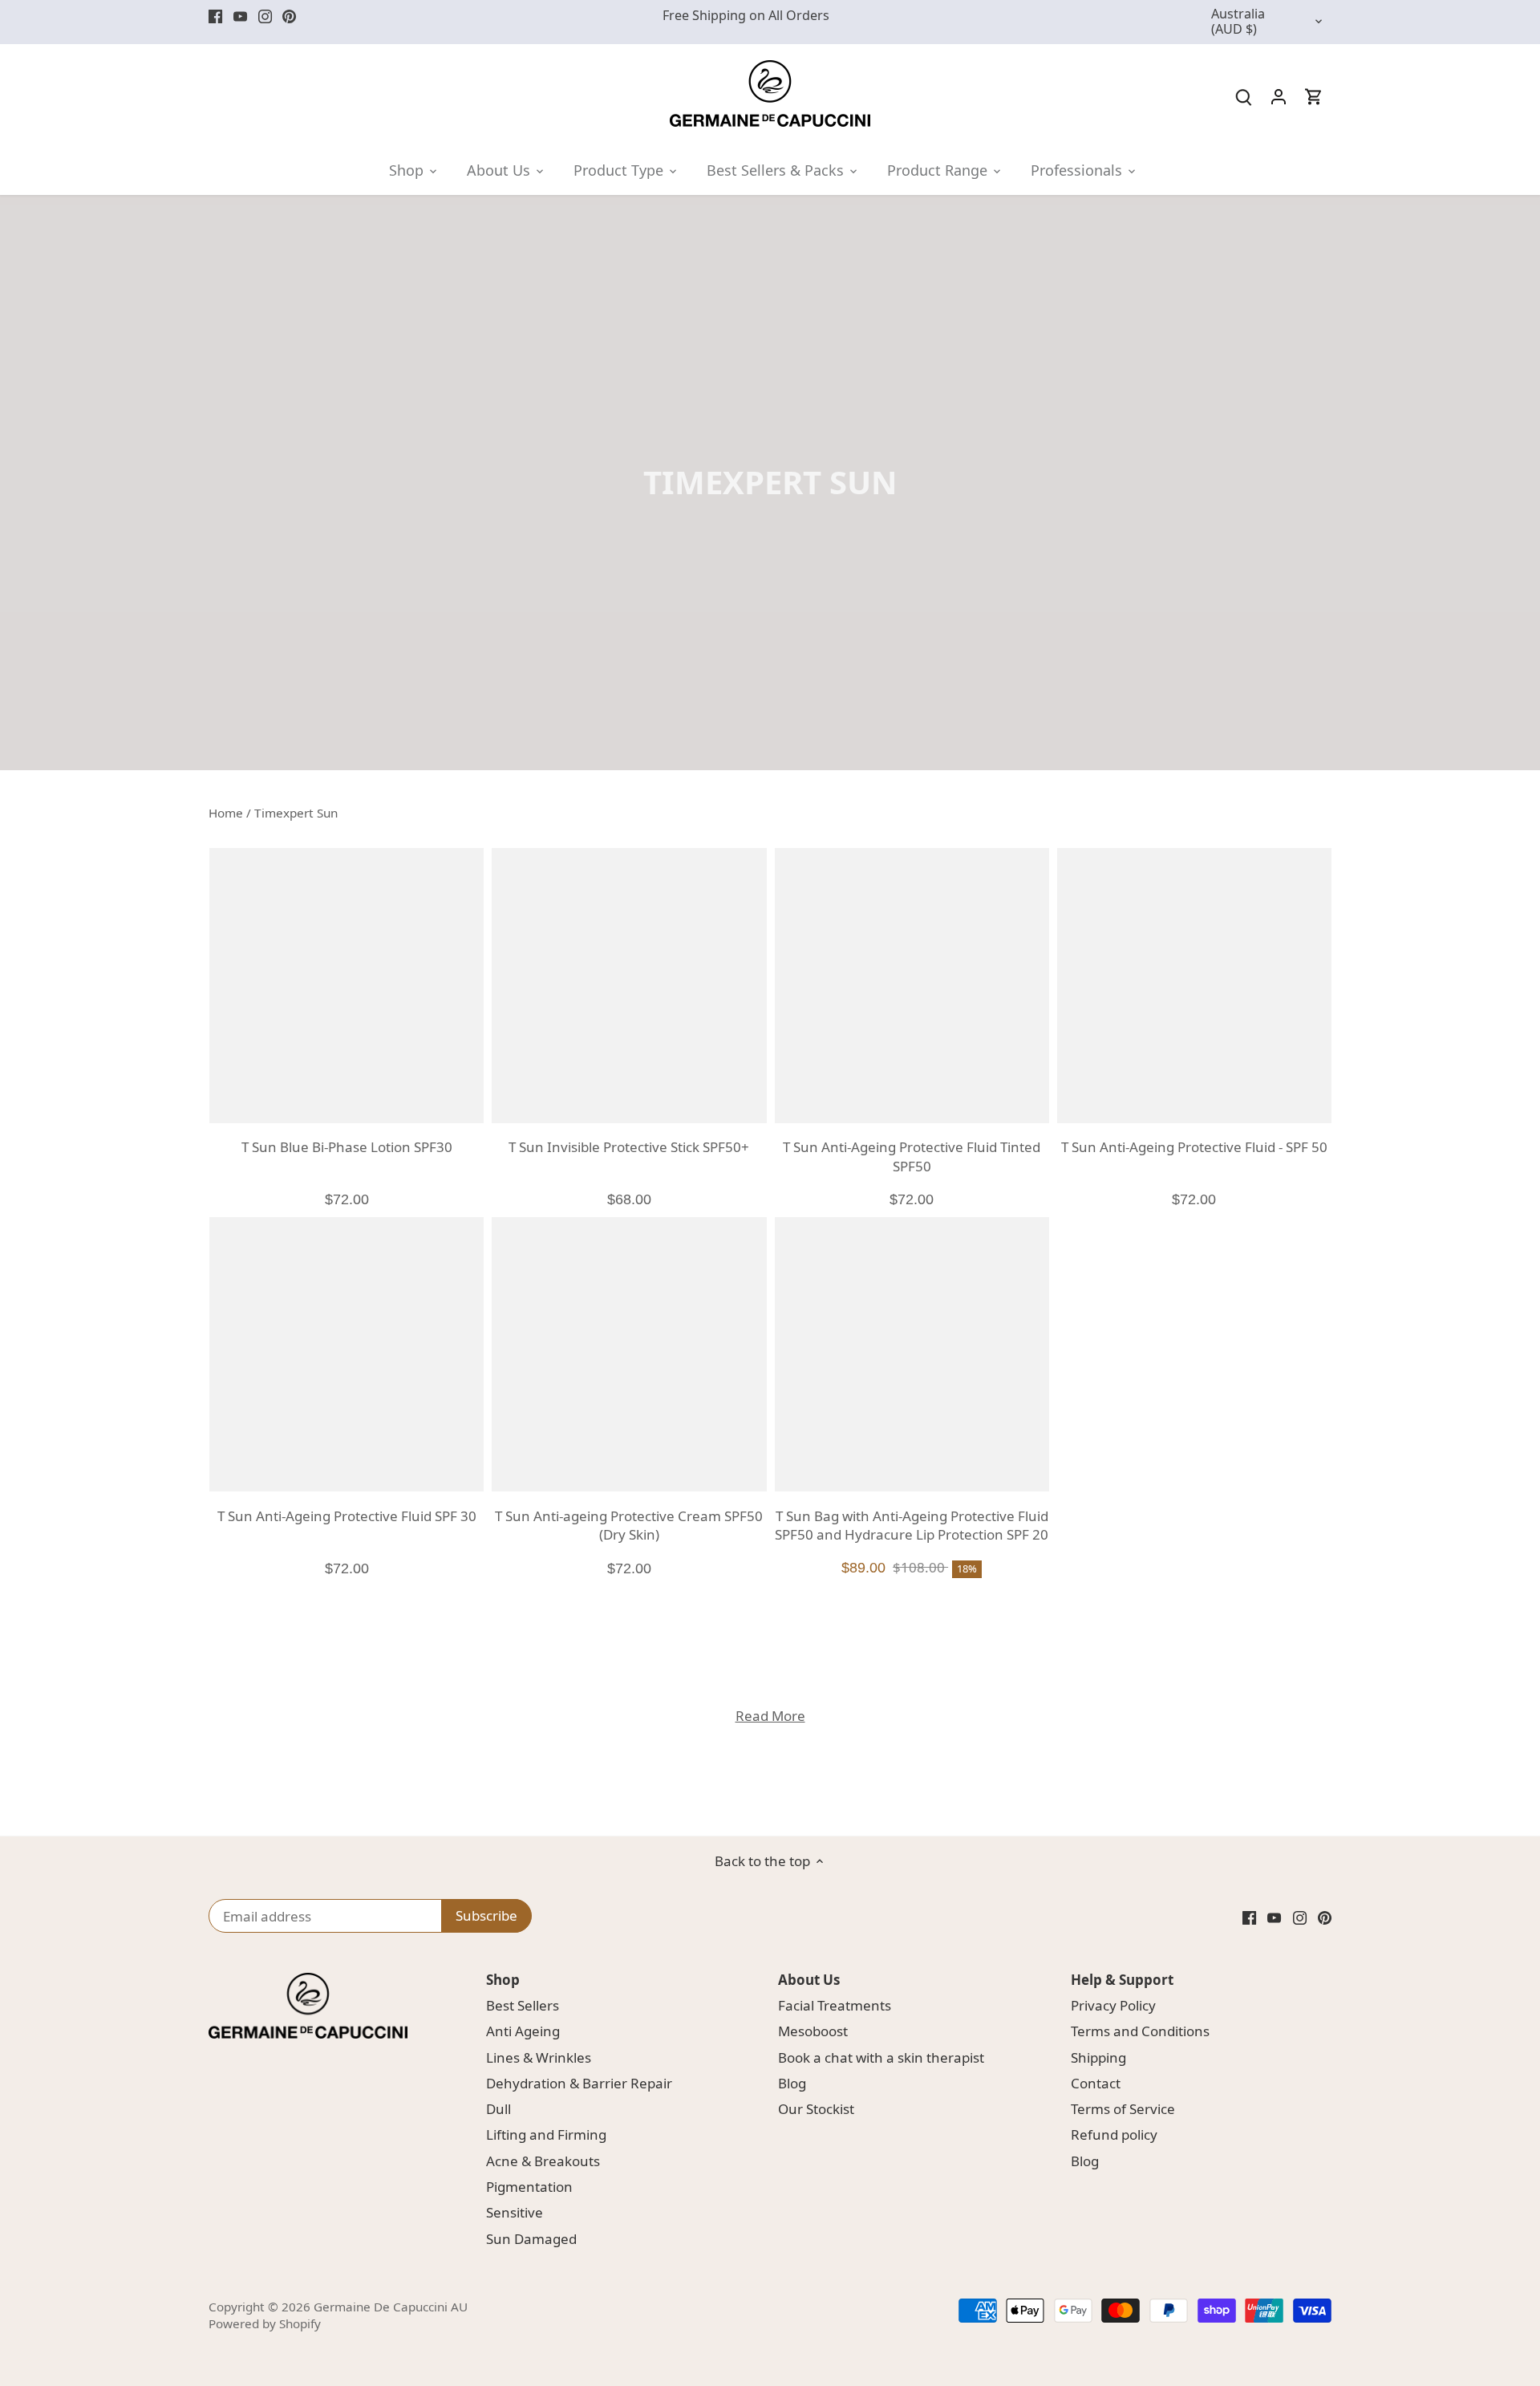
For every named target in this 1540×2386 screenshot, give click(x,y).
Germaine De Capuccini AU (391, 2307)
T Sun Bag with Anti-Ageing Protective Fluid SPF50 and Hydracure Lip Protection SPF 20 (912, 1526)
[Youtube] (240, 16)
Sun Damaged (531, 2239)
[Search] (1243, 96)
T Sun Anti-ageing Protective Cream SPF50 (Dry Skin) (629, 1526)
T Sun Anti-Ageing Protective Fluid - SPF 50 (1194, 1147)
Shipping (1098, 2057)
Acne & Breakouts (543, 2161)
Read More (770, 1716)
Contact (1096, 2083)
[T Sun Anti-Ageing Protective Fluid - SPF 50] (1194, 985)
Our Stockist (816, 2109)
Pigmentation (529, 2187)
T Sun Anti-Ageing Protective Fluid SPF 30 (347, 1516)
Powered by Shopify (265, 2323)
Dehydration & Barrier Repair (579, 2083)
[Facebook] (215, 16)
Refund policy (1114, 2134)
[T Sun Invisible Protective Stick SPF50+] (629, 985)
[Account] (1279, 96)
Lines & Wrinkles (539, 2057)
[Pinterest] (289, 16)
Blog (792, 2083)
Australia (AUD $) (1238, 22)
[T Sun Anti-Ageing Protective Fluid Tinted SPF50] (912, 985)
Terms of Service (1123, 2109)
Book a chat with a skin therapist (881, 2057)
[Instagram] (265, 16)
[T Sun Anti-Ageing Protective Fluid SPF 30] (346, 1354)
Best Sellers (523, 2005)
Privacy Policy (1113, 2005)
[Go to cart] (1314, 96)
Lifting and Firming (546, 2134)
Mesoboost (813, 2031)
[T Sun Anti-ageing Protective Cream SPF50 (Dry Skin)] (629, 1354)
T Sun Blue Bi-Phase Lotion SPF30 (347, 1147)
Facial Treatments (835, 2005)
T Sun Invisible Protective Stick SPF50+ (629, 1147)
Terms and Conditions (1140, 2031)
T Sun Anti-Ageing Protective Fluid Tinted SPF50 (912, 1156)
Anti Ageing (523, 2031)
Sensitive (515, 2212)
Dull (498, 2109)
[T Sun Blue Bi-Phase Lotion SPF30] (346, 985)
